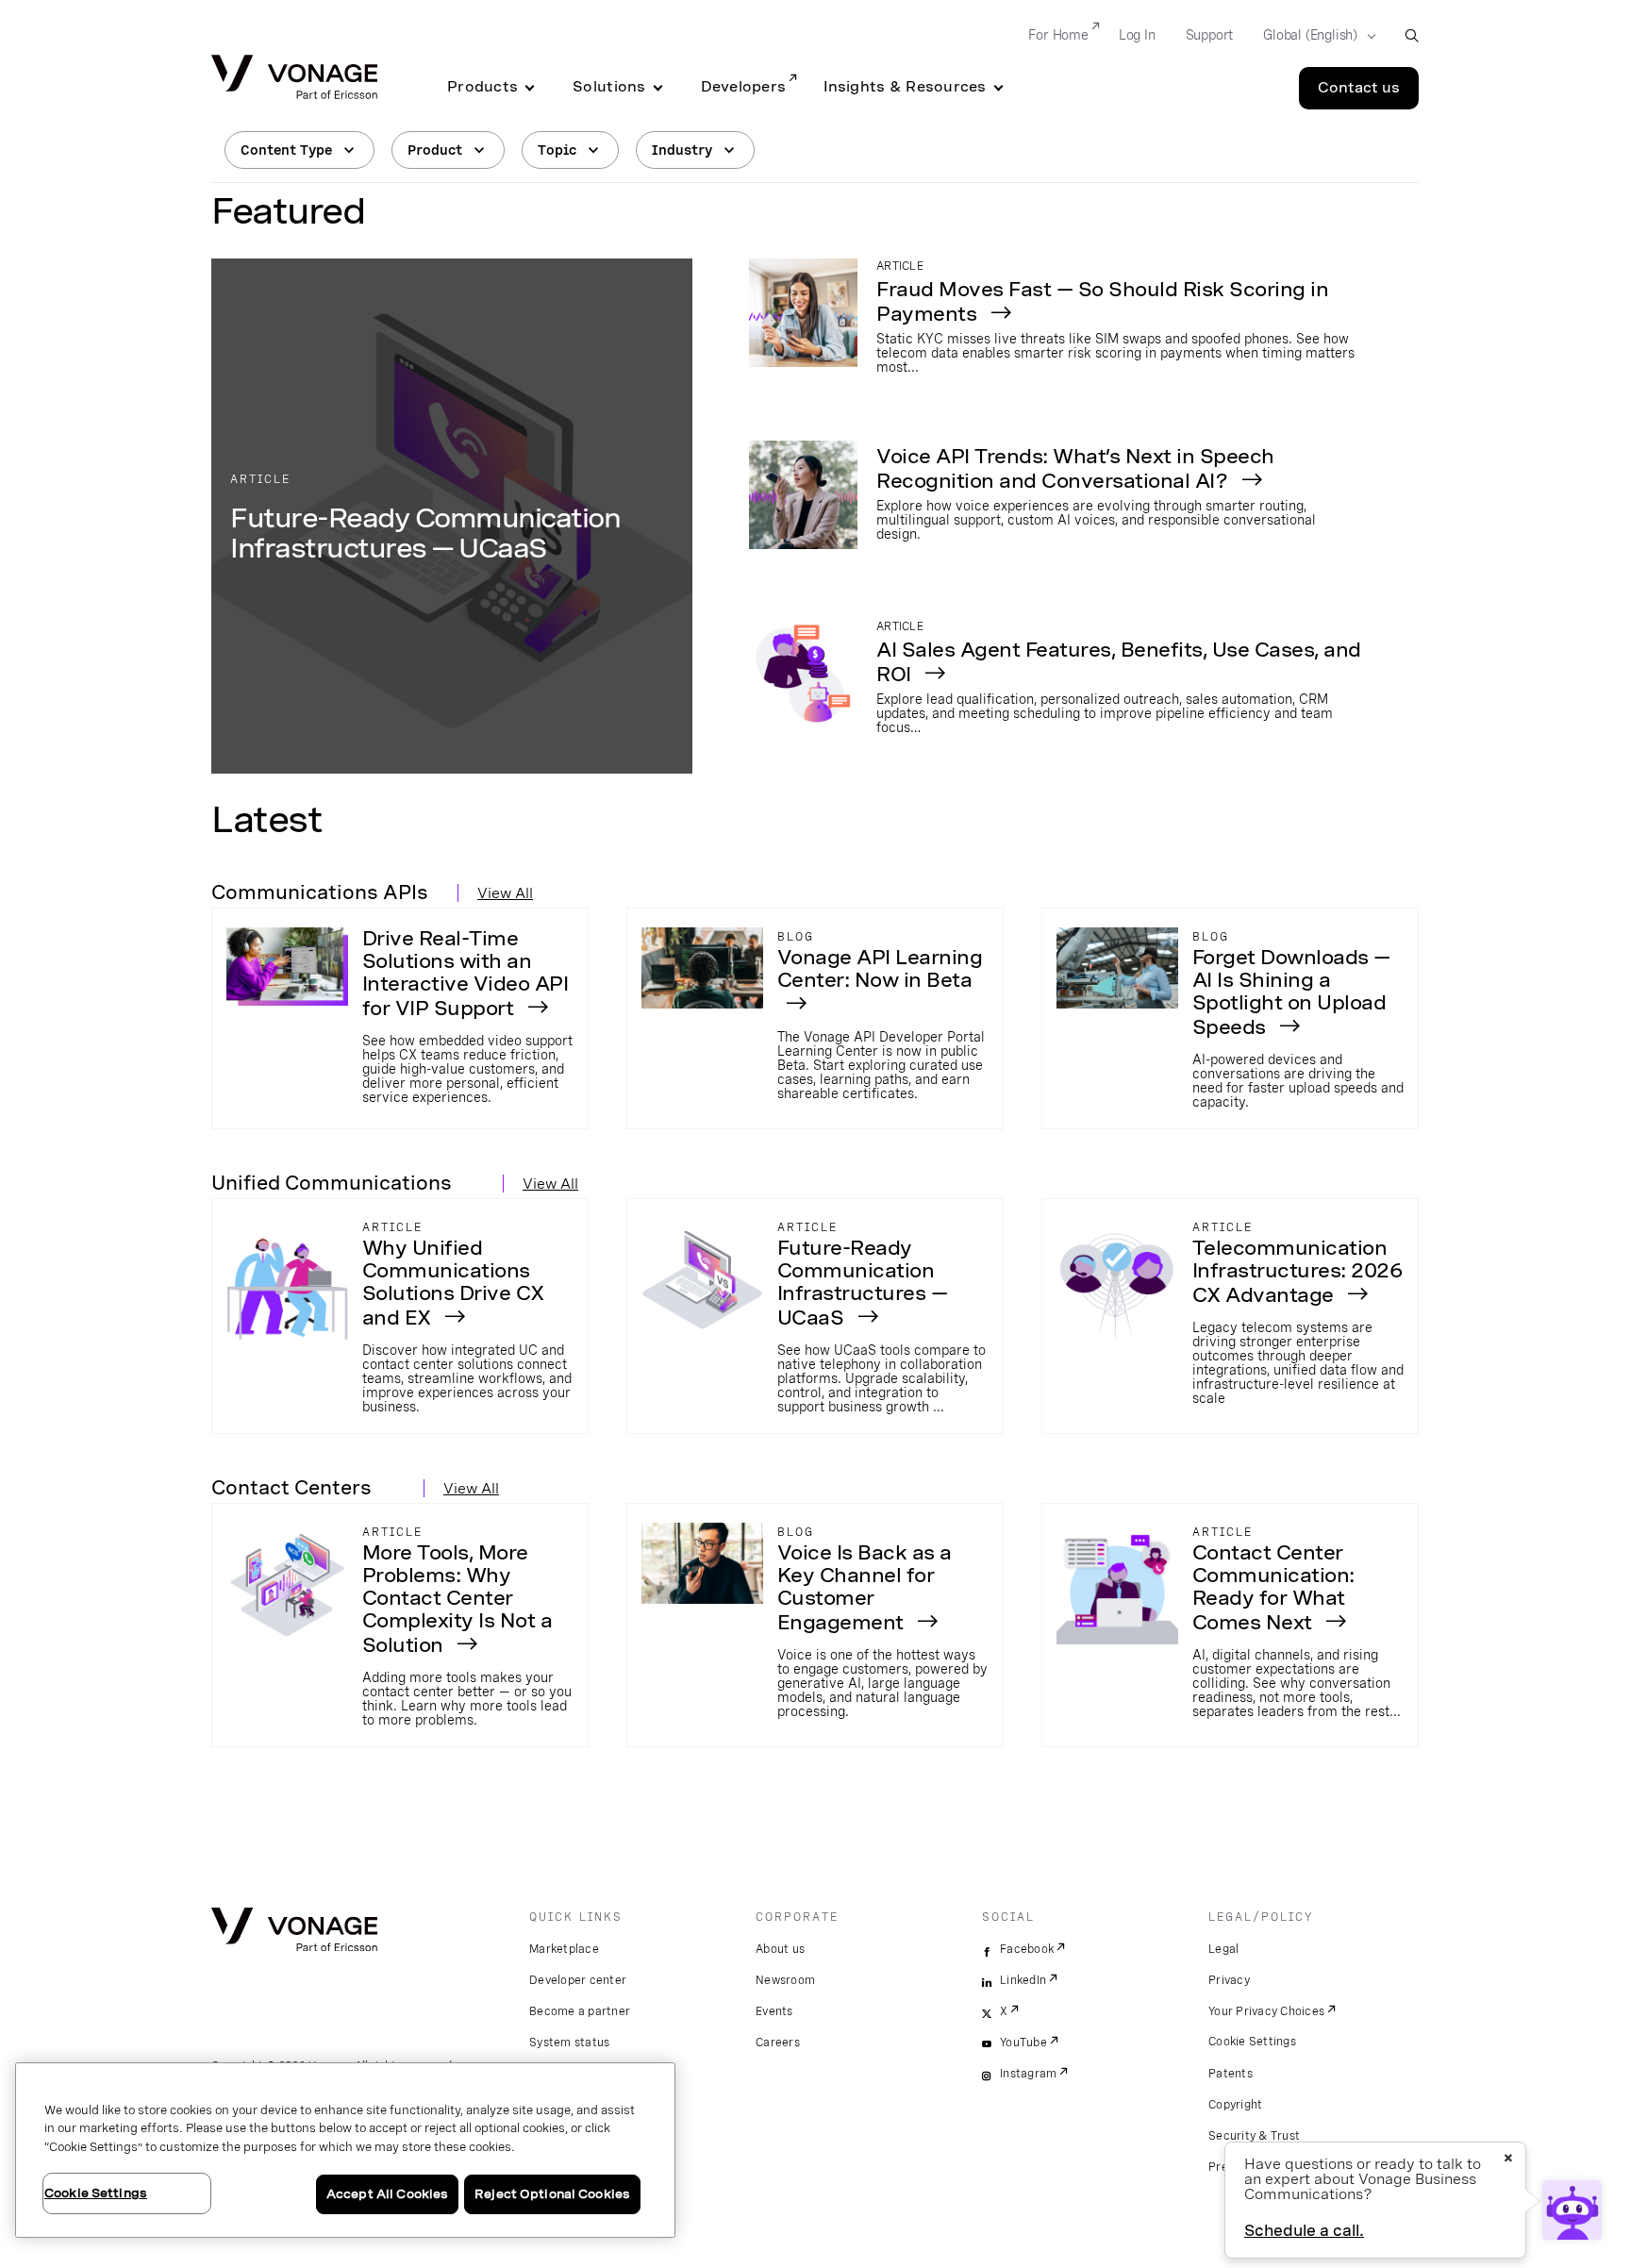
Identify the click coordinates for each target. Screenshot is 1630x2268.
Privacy (1229, 1980)
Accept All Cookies (387, 2194)
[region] (345, 2150)
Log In (1137, 35)
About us (780, 1949)
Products (482, 87)
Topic (557, 150)
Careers (778, 2043)
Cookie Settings (1252, 2042)
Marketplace (564, 1949)
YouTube (1023, 2043)
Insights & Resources (905, 87)
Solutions (609, 87)
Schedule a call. (1304, 2231)
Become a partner (580, 2011)
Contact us (1359, 88)
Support (1210, 35)
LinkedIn (1023, 1980)
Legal (1223, 1949)
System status (569, 2043)
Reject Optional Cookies (552, 2194)
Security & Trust (1254, 2136)
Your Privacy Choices (1266, 2011)
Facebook (1027, 1949)
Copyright (1235, 2105)
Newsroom (785, 1980)
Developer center (578, 1980)
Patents (1231, 2074)
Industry (682, 150)
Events (774, 2011)
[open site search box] (1412, 35)
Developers (744, 87)
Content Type (286, 150)
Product (435, 150)
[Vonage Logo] (294, 79)
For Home (1058, 35)
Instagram (1028, 2074)
